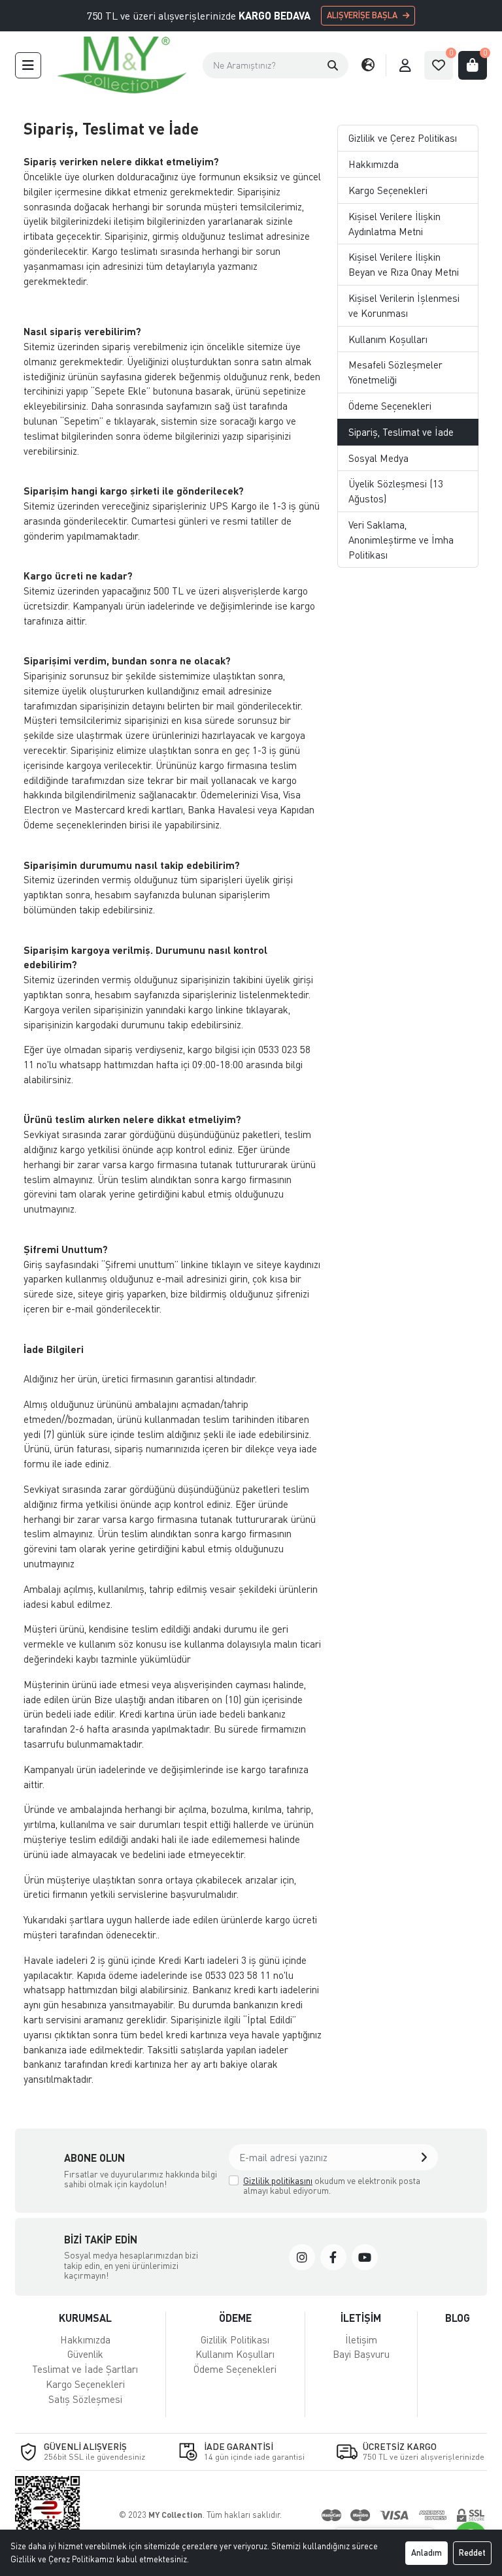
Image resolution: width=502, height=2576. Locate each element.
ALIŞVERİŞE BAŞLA (362, 15)
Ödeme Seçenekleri (390, 406)
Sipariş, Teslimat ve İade (401, 432)
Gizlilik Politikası (235, 2340)
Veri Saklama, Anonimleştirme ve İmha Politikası (401, 540)
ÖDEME (235, 2318)
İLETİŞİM (361, 2318)
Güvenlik (85, 2354)
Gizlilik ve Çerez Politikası (403, 138)
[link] (302, 2257)
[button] (28, 65)
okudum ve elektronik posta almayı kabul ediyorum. (332, 2186)
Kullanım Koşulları (388, 339)
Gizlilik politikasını (278, 2180)
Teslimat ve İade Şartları (85, 2369)
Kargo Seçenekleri (388, 190)
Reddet (472, 2552)
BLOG (458, 2318)
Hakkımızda (374, 164)
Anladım (427, 2552)
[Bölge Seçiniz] (368, 65)
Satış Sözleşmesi (85, 2399)
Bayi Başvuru (361, 2354)
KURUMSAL (85, 2318)
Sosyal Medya (378, 458)
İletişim (361, 2340)
